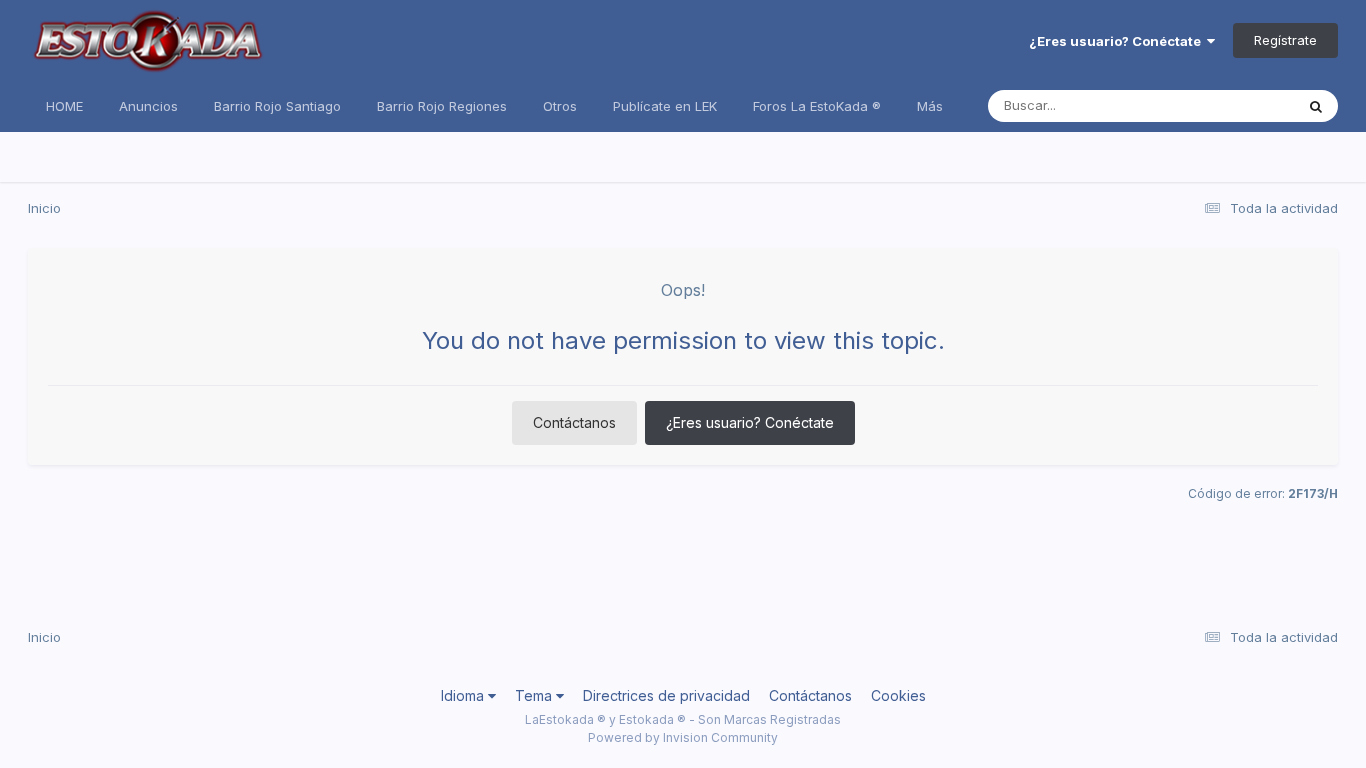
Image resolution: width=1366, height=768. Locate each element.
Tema (535, 695)
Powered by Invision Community (683, 737)
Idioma (464, 695)
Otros (560, 106)
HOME (64, 106)
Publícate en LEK (665, 106)
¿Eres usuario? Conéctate (1118, 41)
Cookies (898, 695)
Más (930, 106)
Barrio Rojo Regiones (442, 106)
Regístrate (1285, 40)
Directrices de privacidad (666, 695)
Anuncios (148, 106)
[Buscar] (1316, 106)
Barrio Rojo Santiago (277, 106)
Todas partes (1227, 105)
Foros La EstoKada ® (817, 106)
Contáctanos (574, 422)
